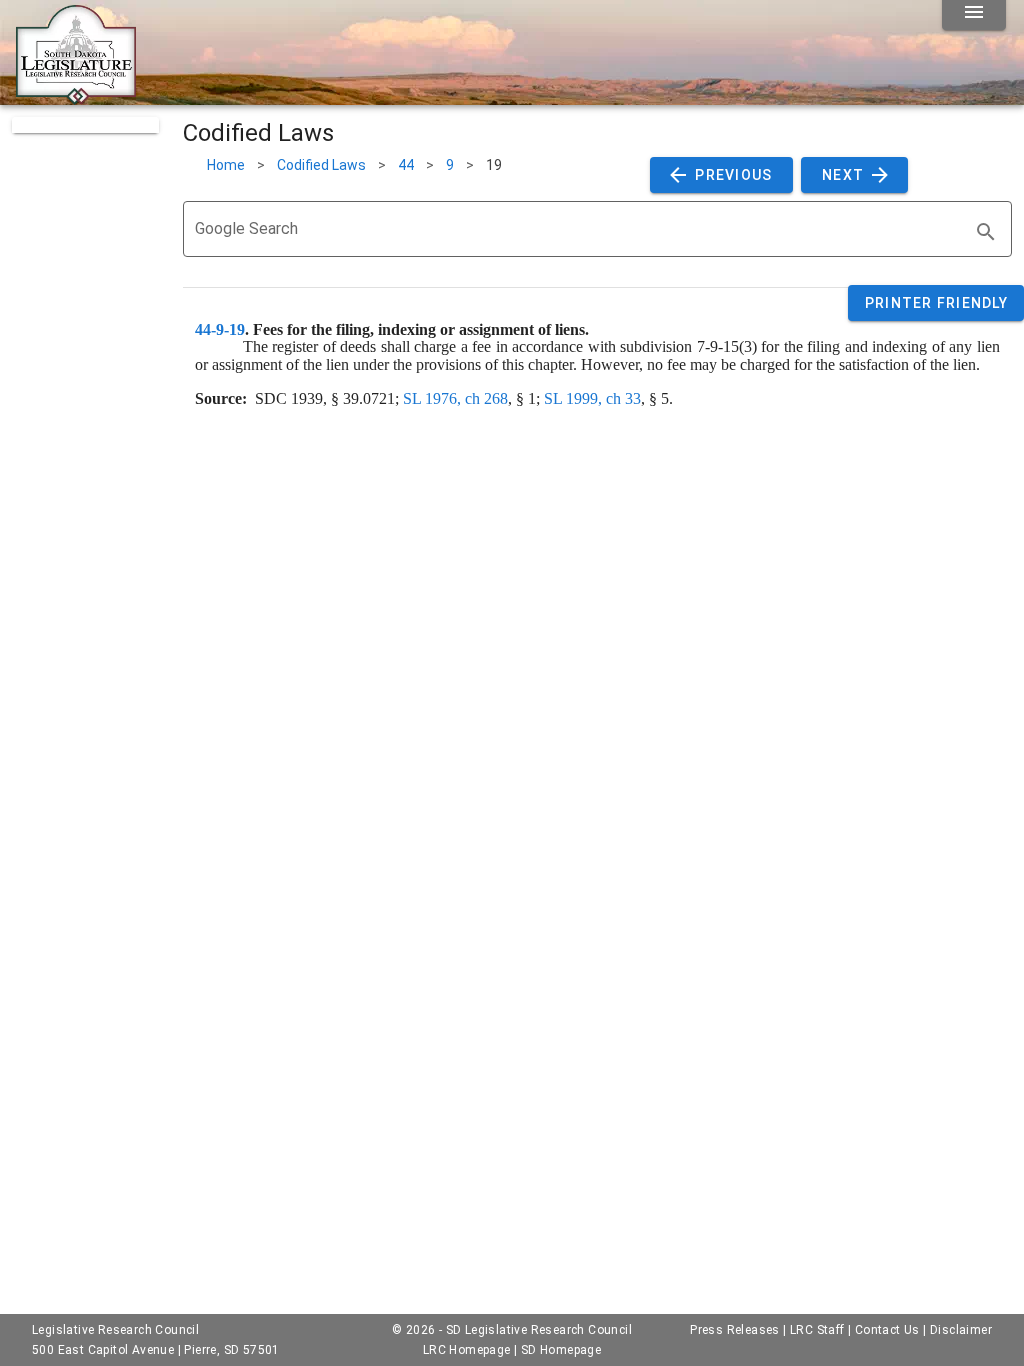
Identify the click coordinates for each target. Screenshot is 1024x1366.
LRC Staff (817, 1330)
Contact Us (887, 1330)
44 (406, 165)
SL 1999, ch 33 (592, 398)
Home (226, 165)
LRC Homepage (467, 1350)
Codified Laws (321, 165)
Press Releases (735, 1330)
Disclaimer (961, 1330)
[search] (986, 232)
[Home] (76, 97)
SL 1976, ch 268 (455, 398)
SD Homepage (561, 1350)
